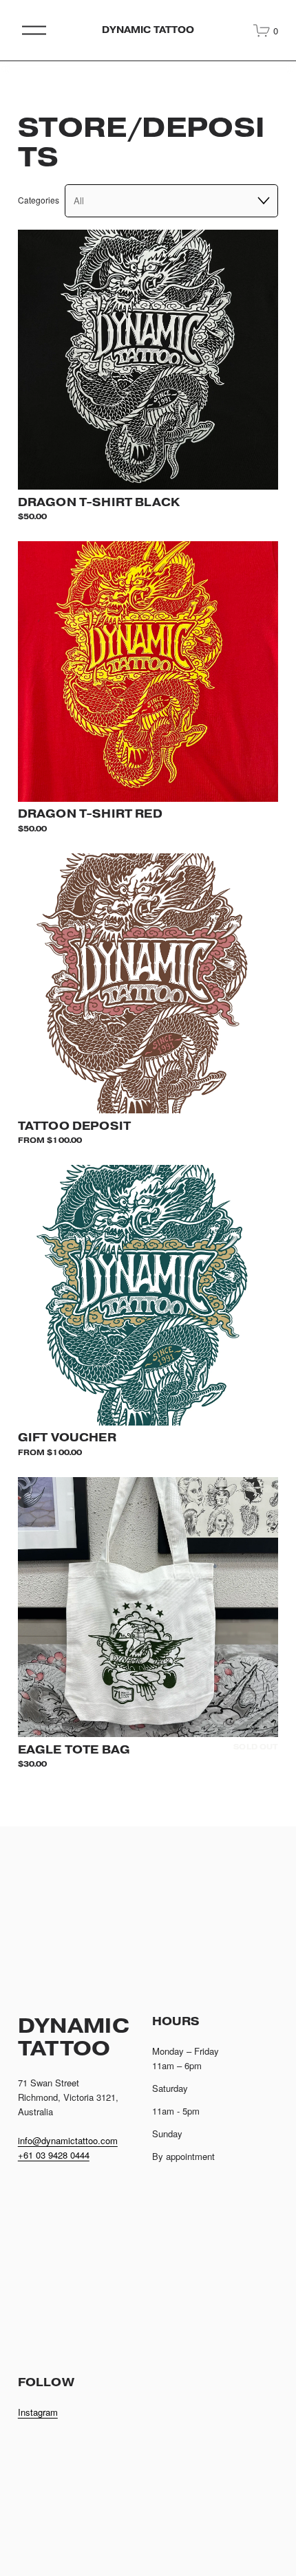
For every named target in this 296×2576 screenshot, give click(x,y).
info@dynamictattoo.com (68, 2140)
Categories (39, 200)
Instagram (38, 2412)
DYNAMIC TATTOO (148, 30)
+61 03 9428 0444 (54, 2155)
